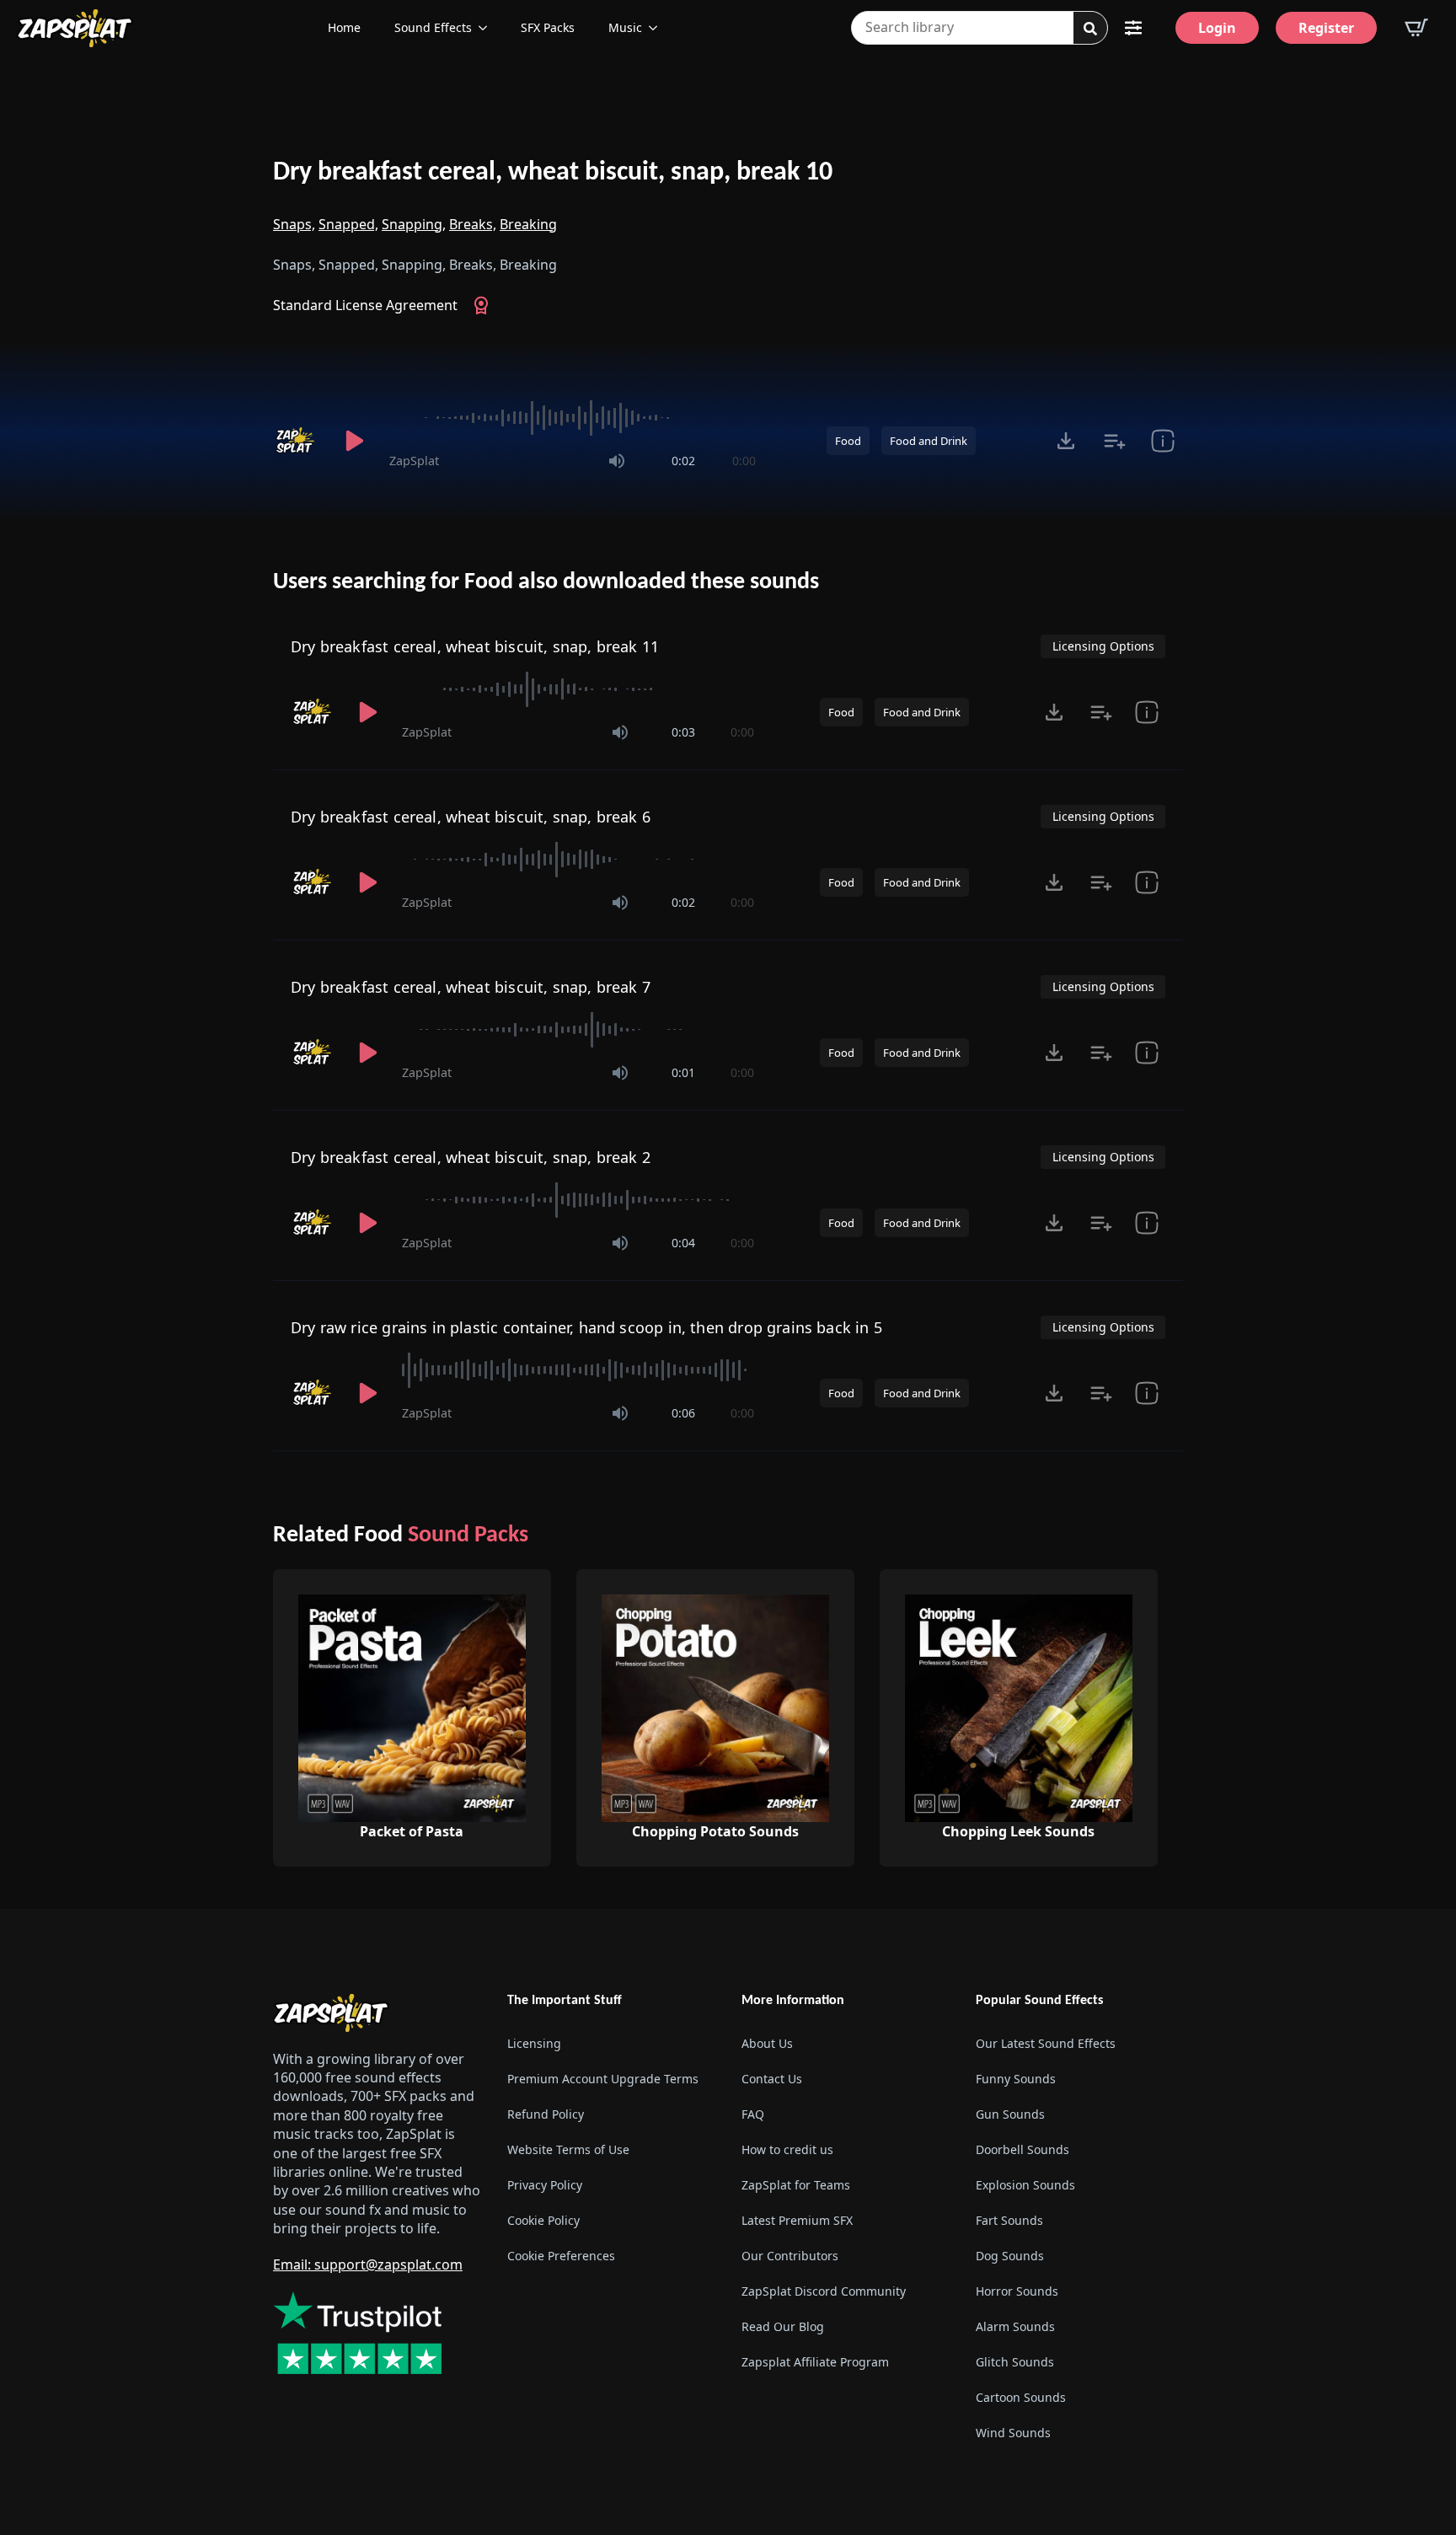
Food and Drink (929, 441)
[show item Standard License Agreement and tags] (1162, 441)
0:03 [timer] (683, 732)
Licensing (534, 2043)
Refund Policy (546, 2114)
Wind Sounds (1013, 2433)
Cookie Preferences (561, 2256)
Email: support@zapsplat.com (368, 2264)
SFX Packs (548, 27)
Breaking (528, 224)
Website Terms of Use (568, 2149)
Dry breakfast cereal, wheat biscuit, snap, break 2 (471, 1157)
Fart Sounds (1009, 2220)
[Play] (354, 441)
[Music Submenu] (658, 28)
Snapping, (414, 224)
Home (344, 27)
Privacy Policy (545, 2185)
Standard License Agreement (365, 305)
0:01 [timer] (683, 1072)
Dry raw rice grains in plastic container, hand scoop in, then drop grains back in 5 (586, 1327)
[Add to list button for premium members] (1114, 441)
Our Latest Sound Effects (1046, 2043)
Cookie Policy (543, 2220)
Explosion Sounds (1025, 2185)
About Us (767, 2043)
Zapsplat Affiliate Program (815, 2362)
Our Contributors (790, 2256)
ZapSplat (414, 461)
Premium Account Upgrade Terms (603, 2079)
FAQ (753, 2114)
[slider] (573, 418)
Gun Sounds (1010, 2114)
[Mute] (617, 461)
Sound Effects (433, 27)
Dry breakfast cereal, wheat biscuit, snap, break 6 (471, 817)
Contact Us (772, 2079)
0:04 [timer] (683, 1243)
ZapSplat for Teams (796, 2185)
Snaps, (294, 224)
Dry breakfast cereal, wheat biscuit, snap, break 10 (553, 173)
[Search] (1090, 29)
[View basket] (1416, 28)
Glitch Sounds (1015, 2362)
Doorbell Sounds (1022, 2149)
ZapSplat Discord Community (824, 2291)
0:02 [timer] (683, 461)
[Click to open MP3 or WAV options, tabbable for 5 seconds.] (1066, 441)
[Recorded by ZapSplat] (297, 441)
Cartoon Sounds (1021, 2397)
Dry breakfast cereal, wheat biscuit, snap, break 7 (471, 987)
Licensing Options (1103, 646)
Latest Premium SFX (797, 2220)
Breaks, (473, 224)
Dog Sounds (1010, 2256)
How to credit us (787, 2149)
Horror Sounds (1017, 2291)
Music (625, 27)
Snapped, (348, 224)
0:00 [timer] (744, 461)
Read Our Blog (783, 2326)
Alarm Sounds (1015, 2326)
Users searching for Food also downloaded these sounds (546, 582)
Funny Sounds (1016, 2079)
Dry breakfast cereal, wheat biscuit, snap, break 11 (475, 646)
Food (848, 441)
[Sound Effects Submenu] (488, 28)
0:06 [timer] (683, 1413)
